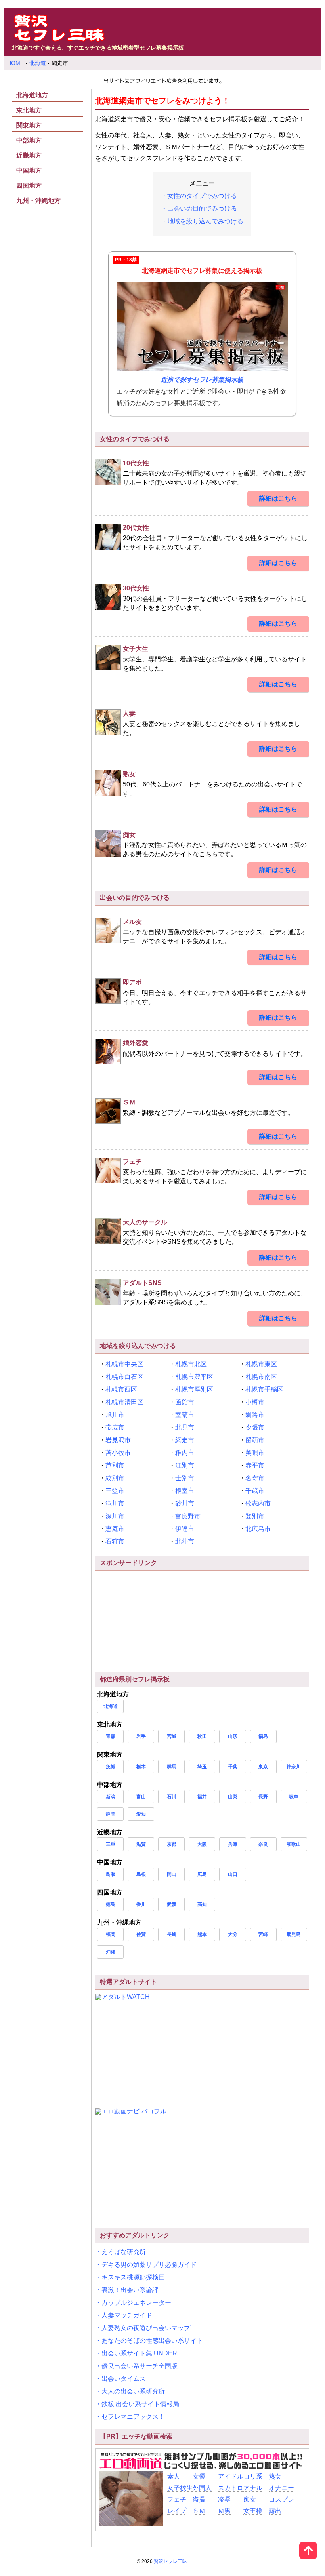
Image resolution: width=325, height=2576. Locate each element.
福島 (263, 1736)
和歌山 (294, 1844)
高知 (202, 1904)
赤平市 (255, 1465)
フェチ (177, 2499)
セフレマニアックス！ (133, 2417)
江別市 (185, 1465)
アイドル (231, 2476)
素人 (174, 2476)
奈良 (263, 1844)
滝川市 (115, 1503)
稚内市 (185, 1453)
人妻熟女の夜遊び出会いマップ (146, 2328)
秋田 (202, 1736)
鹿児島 (294, 1934)
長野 (263, 1797)
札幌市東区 (261, 1364)
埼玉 (202, 1767)
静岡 (111, 1814)
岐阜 (294, 1797)
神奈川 (294, 1767)
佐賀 (141, 1934)
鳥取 (111, 1874)
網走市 (185, 1440)
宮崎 (263, 1934)
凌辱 (224, 2499)
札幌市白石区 (124, 1377)
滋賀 (141, 1844)
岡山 (172, 1874)
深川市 (115, 1516)
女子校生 (180, 2488)
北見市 (185, 1427)
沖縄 (111, 1952)
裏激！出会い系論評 (130, 2290)
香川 (141, 1904)
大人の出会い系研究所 (133, 2391)
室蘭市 (185, 1415)
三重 (111, 1844)
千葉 (233, 1767)
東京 (263, 1767)
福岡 (111, 1934)
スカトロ (231, 2488)
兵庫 (233, 1844)
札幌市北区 (191, 1364)
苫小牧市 (118, 1453)
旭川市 (115, 1415)
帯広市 (115, 1427)
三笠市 (115, 1491)
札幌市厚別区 (194, 1389)
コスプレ (281, 2499)
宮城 (172, 1736)
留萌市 (255, 1440)
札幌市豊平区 (194, 1377)
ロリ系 (253, 2476)
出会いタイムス (124, 2379)
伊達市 (185, 1529)
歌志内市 (258, 1503)
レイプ (177, 2511)
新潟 (111, 1797)
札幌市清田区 (124, 1402)
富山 (141, 1797)
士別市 (185, 1478)
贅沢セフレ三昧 (170, 2561)
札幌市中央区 (124, 1364)
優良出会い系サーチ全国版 (140, 2366)
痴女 (250, 2499)
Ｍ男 (224, 2511)
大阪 (202, 1844)
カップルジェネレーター (136, 2303)
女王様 (253, 2511)
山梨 (233, 1797)
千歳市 (255, 1491)
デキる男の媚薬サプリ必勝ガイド (149, 2265)
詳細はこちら (278, 498)
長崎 (172, 1934)
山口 (233, 1874)
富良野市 (188, 1516)
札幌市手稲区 (264, 1389)
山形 (233, 1736)
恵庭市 (115, 1529)
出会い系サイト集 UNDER (139, 2353)
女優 (199, 2476)
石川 (172, 1797)
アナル (253, 2488)
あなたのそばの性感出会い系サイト (152, 2341)
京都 (172, 1844)
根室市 (185, 1491)
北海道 (111, 1706)
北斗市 (185, 1541)
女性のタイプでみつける (202, 196)
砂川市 (185, 1503)
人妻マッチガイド (127, 2315)
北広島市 (258, 1529)
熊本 (202, 1934)
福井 (202, 1797)
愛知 (141, 1814)
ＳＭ (199, 2511)
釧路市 (255, 1415)
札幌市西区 (121, 1389)
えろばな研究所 (124, 2252)
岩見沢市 (118, 1440)
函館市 (185, 1402)
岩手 (141, 1736)
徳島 (111, 1904)
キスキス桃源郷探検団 (133, 2277)
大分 (233, 1934)
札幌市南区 (261, 1377)
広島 (202, 1874)
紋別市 (115, 1478)
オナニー (281, 2488)
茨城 (111, 1767)
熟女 (275, 2476)
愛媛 (172, 1904)
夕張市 (255, 1427)
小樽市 (255, 1402)
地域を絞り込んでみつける (205, 221)
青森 (111, 1736)
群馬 (172, 1767)
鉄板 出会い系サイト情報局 (140, 2404)
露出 (275, 2511)
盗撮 (199, 2499)
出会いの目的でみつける (202, 208)
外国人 (202, 2488)
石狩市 (115, 1541)
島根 (141, 1874)
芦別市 (115, 1465)
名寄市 (255, 1478)
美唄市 (255, 1453)
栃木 (141, 1767)
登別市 (255, 1516)
